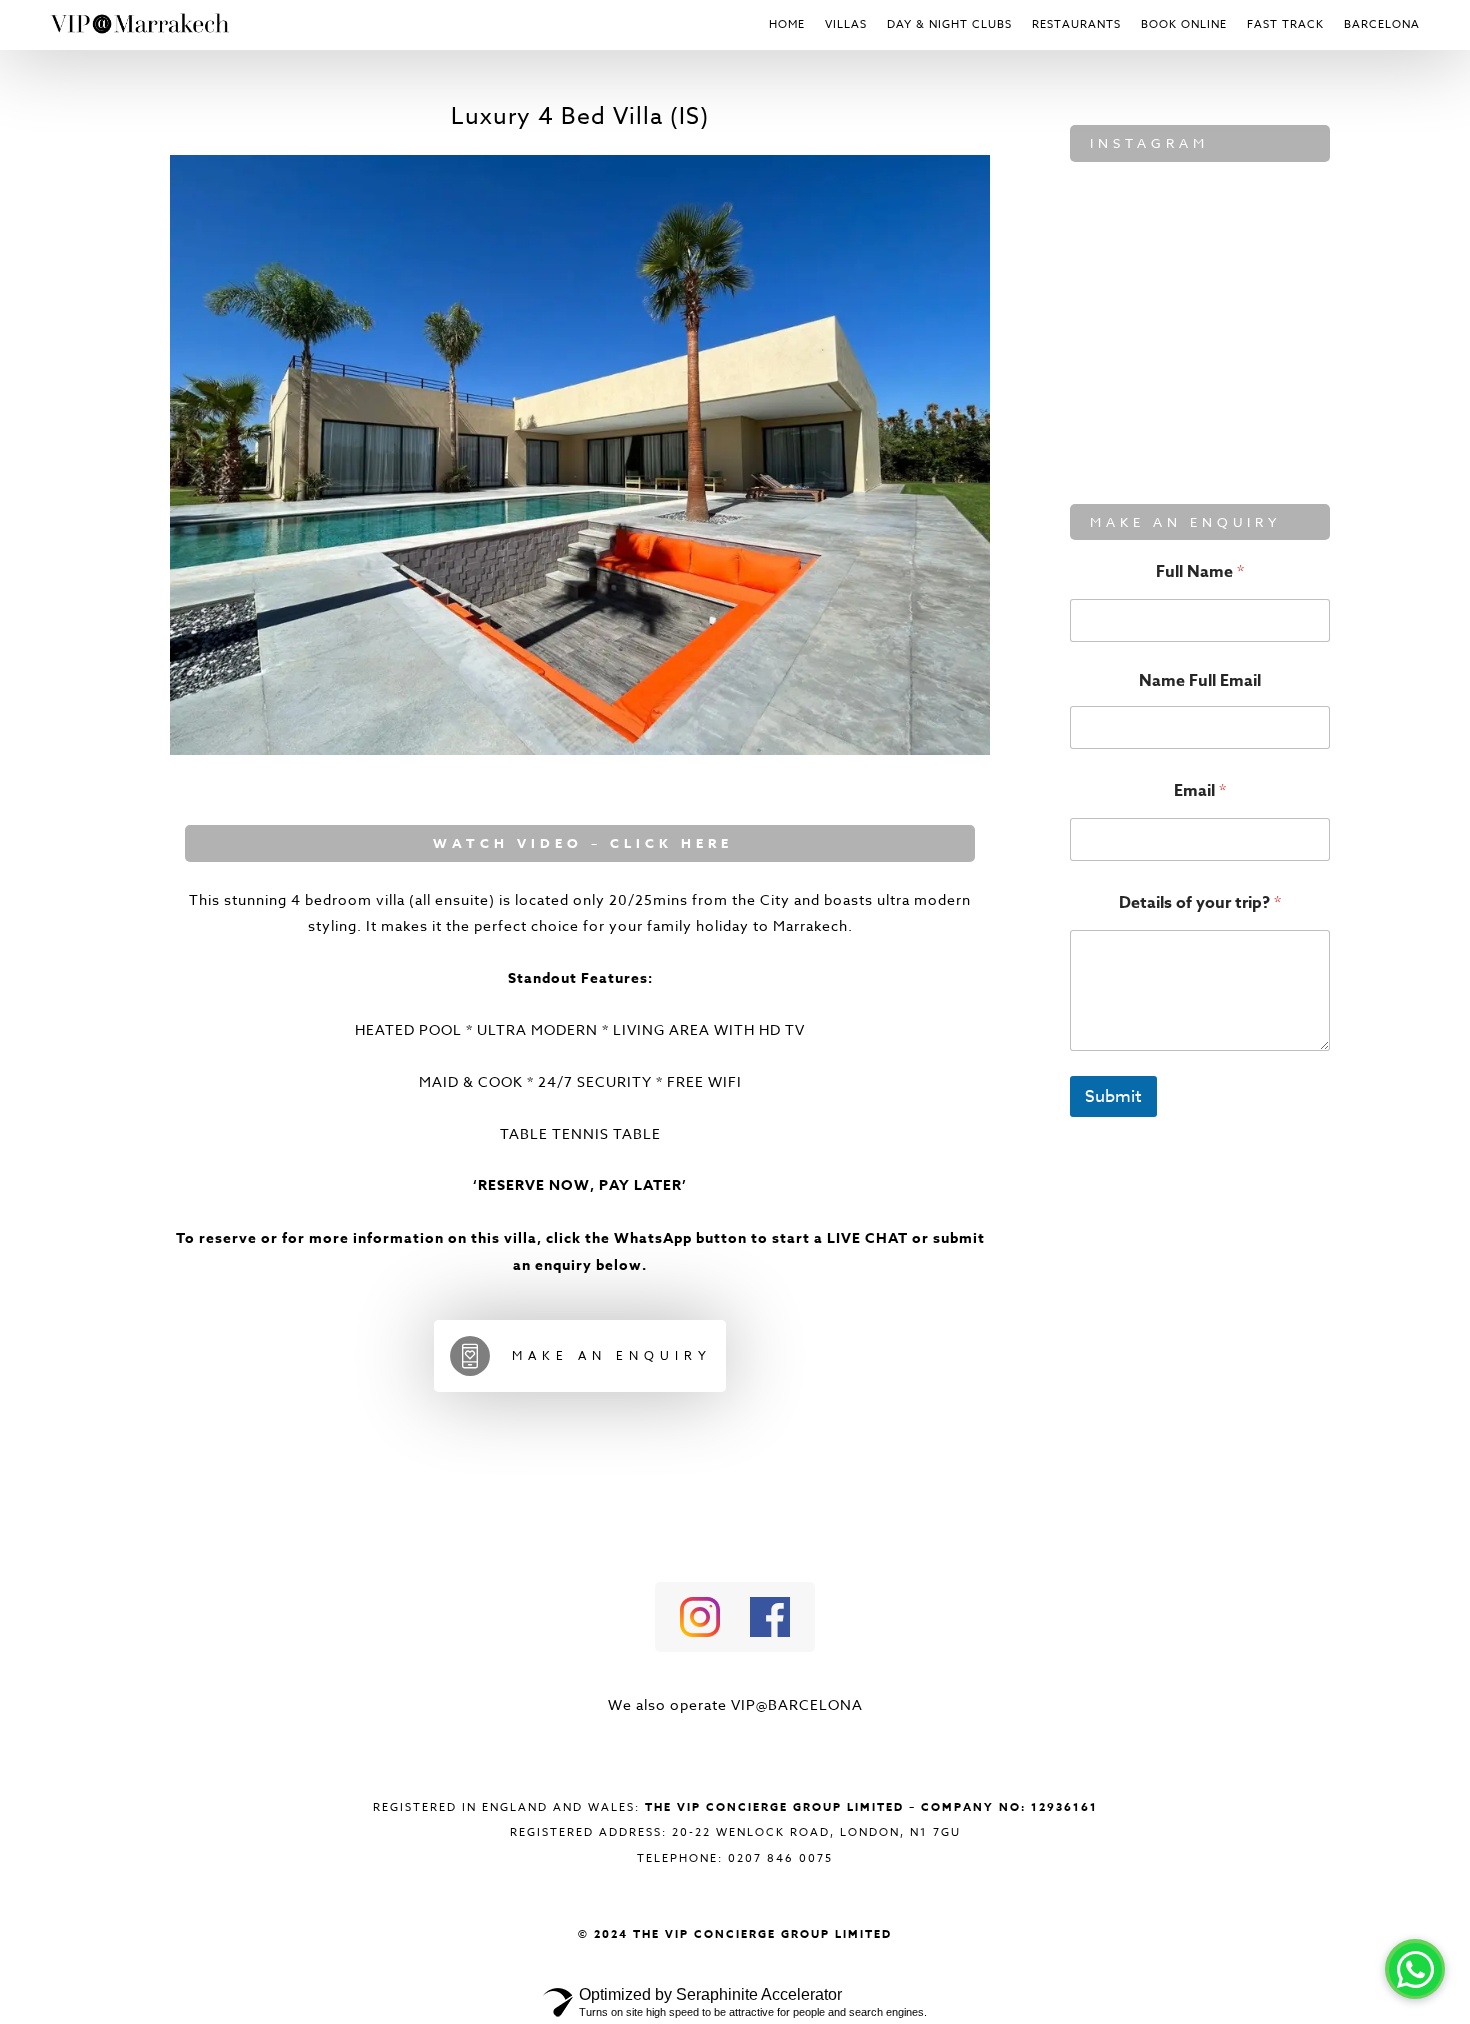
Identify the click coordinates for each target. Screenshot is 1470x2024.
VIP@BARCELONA (797, 1704)
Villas (846, 24)
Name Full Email (1200, 681)
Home (787, 24)
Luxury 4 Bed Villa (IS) (580, 117)
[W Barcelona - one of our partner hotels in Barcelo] (1130, 325)
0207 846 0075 (780, 1858)
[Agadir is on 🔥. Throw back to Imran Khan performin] (1130, 412)
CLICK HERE (667, 843)
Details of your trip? (1200, 903)
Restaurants (1076, 24)
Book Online (1184, 24)
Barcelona (1382, 24)
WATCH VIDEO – (517, 843)
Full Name (1200, 572)
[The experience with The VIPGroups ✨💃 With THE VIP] (1270, 412)
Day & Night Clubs (949, 24)
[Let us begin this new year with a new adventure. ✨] (1130, 238)
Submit (1113, 1096)
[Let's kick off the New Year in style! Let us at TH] (1270, 325)
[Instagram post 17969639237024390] (1270, 238)
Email (1200, 791)
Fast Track (1285, 24)
